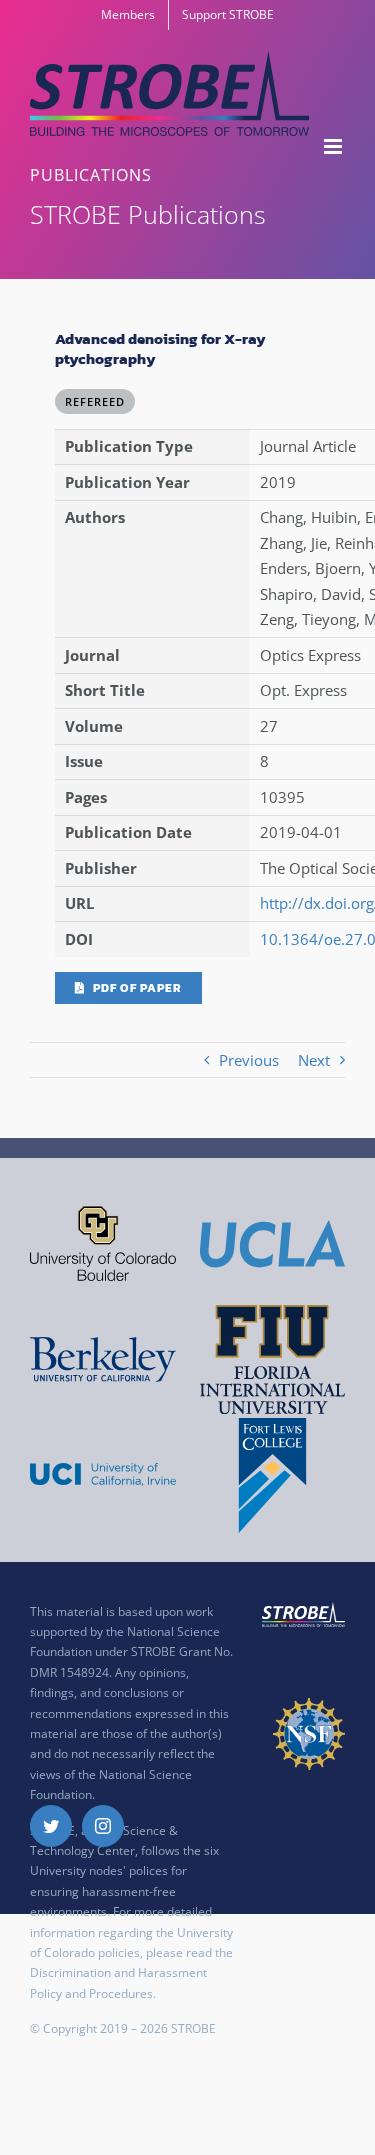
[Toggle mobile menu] (334, 146)
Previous (249, 1060)
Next (314, 1060)
